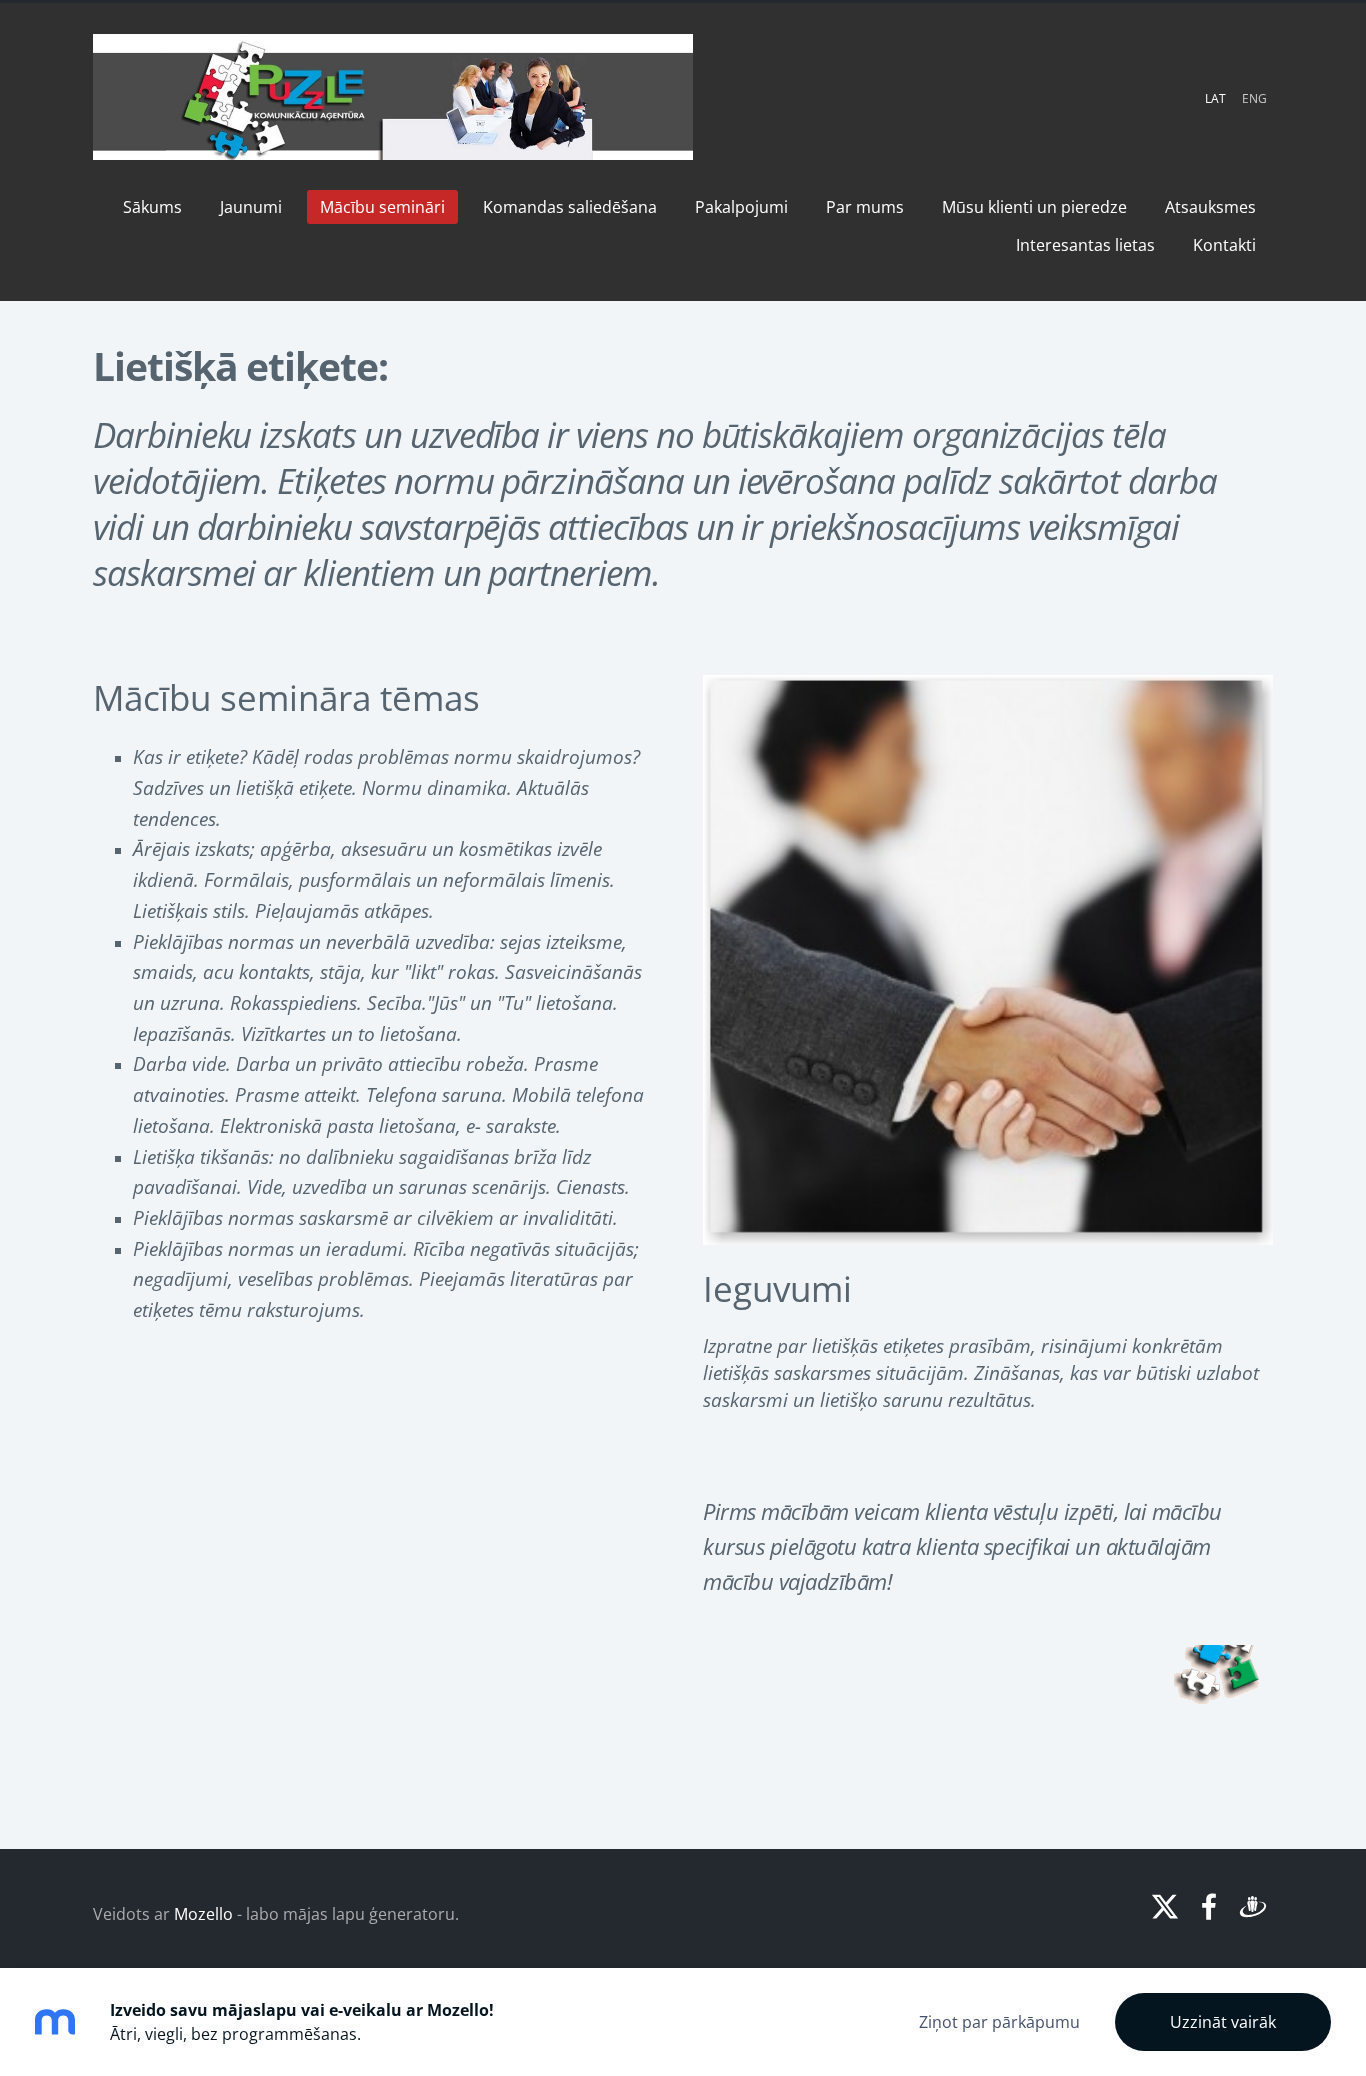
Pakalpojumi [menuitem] (741, 207)
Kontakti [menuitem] (1224, 245)
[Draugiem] (1253, 1906)
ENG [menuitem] (1254, 98)
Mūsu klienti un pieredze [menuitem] (1034, 207)
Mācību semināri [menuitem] (382, 207)
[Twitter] (1165, 1906)
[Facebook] (1209, 1906)
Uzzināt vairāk (1223, 2022)
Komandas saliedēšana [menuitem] (570, 207)
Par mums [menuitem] (865, 207)
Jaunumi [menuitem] (251, 207)
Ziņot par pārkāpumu (999, 2022)
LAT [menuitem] (1215, 98)
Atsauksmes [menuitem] (1210, 207)
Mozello (203, 1914)
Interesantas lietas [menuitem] (1085, 245)
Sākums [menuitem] (152, 207)
